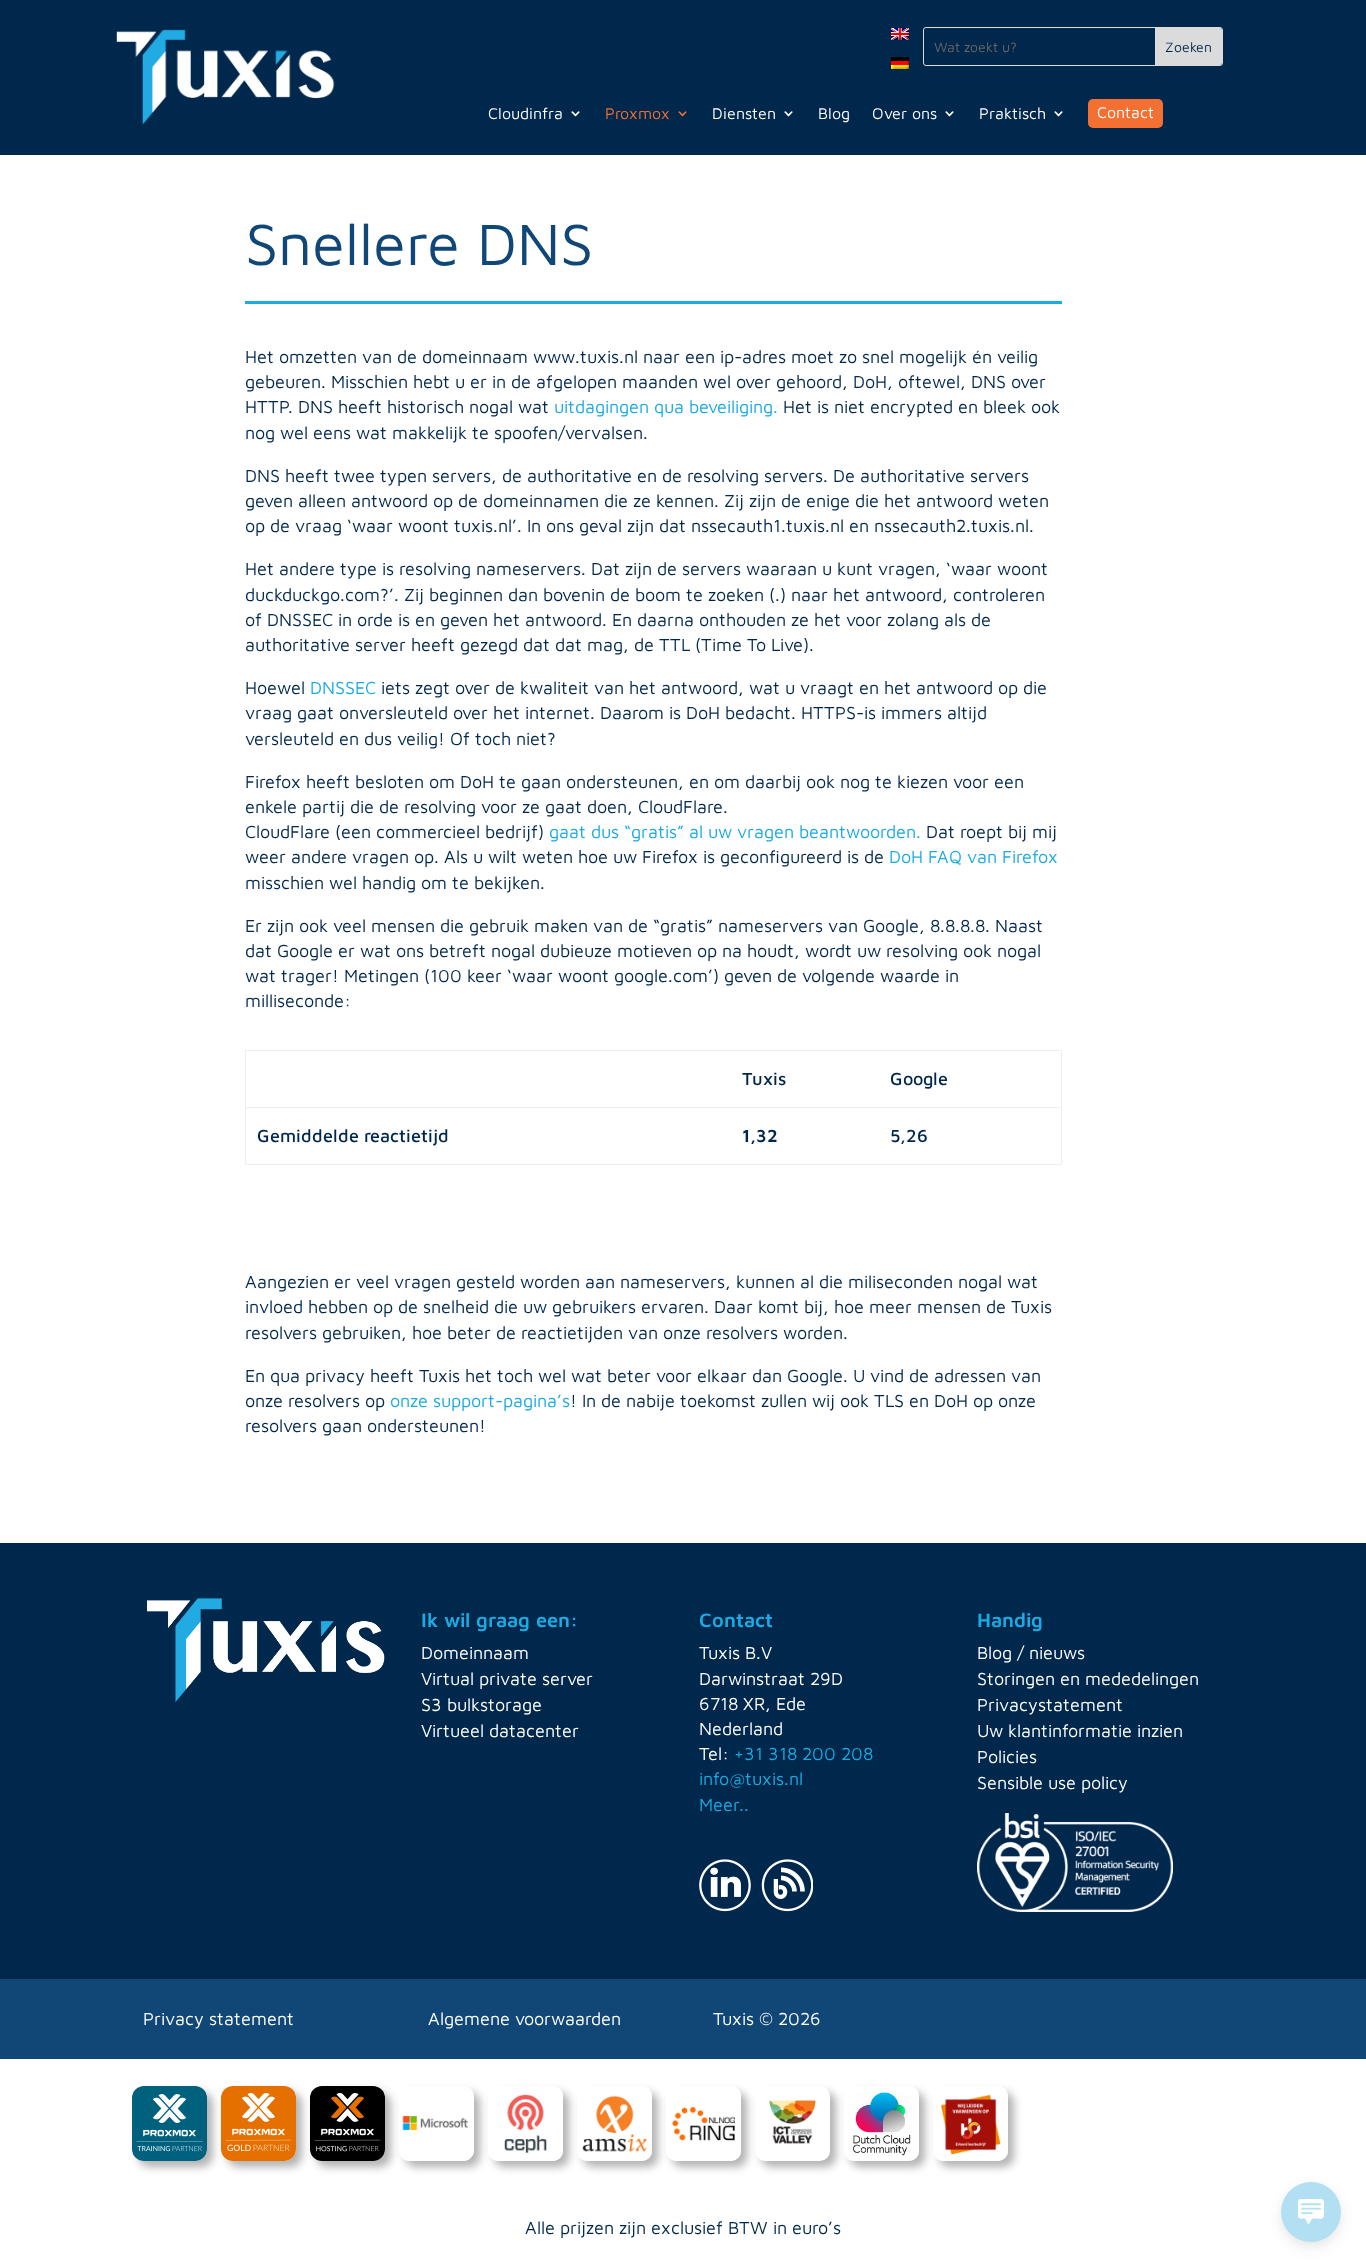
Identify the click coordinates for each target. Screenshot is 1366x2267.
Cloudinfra (525, 114)
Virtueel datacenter (500, 1730)
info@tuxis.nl (751, 1778)
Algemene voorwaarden (524, 2018)
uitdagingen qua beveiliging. (666, 406)
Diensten (744, 114)
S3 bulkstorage (481, 1704)
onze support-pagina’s (480, 1400)
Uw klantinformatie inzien (1080, 1730)
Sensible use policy (1052, 1782)
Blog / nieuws (1031, 1652)
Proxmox (637, 114)
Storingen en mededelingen (1088, 1678)
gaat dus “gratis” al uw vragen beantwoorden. (735, 831)
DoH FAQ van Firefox (973, 856)
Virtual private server (507, 1678)
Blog (834, 114)
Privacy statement (218, 2018)
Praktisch (1012, 114)
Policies (1007, 1756)
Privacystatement (1050, 1704)
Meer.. (724, 1804)
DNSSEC (345, 687)
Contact (1125, 112)
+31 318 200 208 (803, 1753)
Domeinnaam (475, 1652)
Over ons (904, 114)
